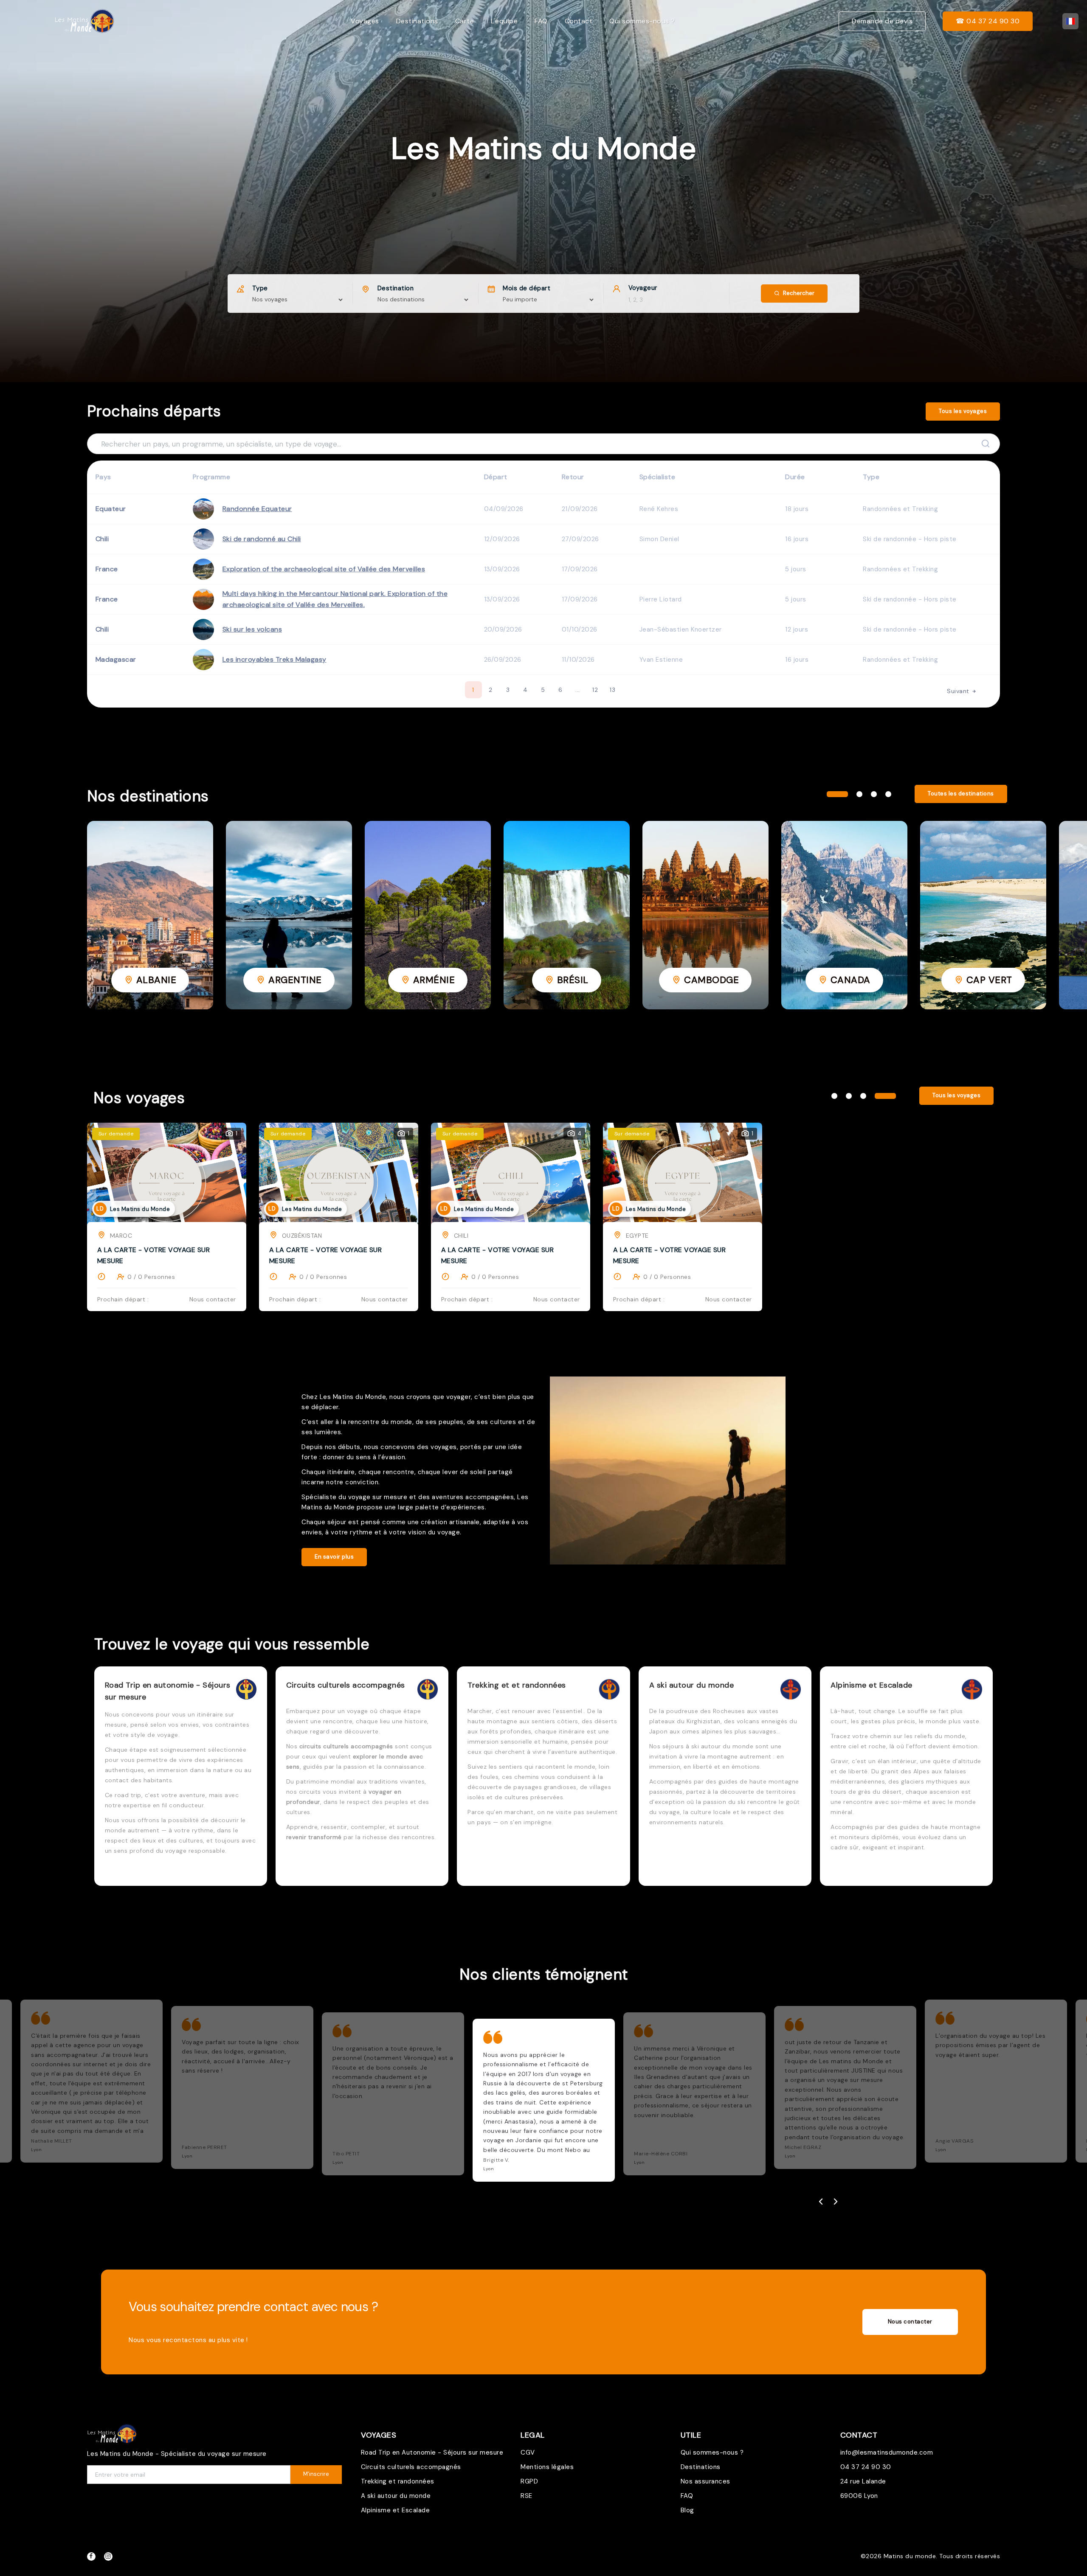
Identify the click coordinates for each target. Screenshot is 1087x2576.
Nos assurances (705, 2481)
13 (612, 690)
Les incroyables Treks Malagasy (275, 659)
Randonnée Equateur (257, 509)
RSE (527, 2496)
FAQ (541, 21)
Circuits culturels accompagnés (411, 2467)
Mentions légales (547, 2467)
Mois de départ (527, 288)
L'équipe (504, 21)
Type (260, 288)
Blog (687, 2510)
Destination (396, 288)
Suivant (959, 691)
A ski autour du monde (396, 2496)
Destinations (417, 21)
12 (595, 690)
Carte (465, 21)
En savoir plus (334, 1557)
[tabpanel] (150, 915)
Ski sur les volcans (252, 629)
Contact (579, 21)
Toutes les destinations (961, 794)
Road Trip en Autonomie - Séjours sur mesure (432, 2452)
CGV (528, 2452)
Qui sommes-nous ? (642, 21)
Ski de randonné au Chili (262, 539)
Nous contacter (910, 2322)
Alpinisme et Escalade (396, 2510)
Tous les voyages (963, 411)
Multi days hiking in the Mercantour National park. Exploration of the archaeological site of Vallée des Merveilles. (335, 599)
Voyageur (643, 288)
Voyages (365, 21)
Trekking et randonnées (398, 2481)
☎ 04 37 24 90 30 (988, 21)
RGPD (529, 2481)
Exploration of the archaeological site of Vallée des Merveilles (324, 569)
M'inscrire (316, 2474)
